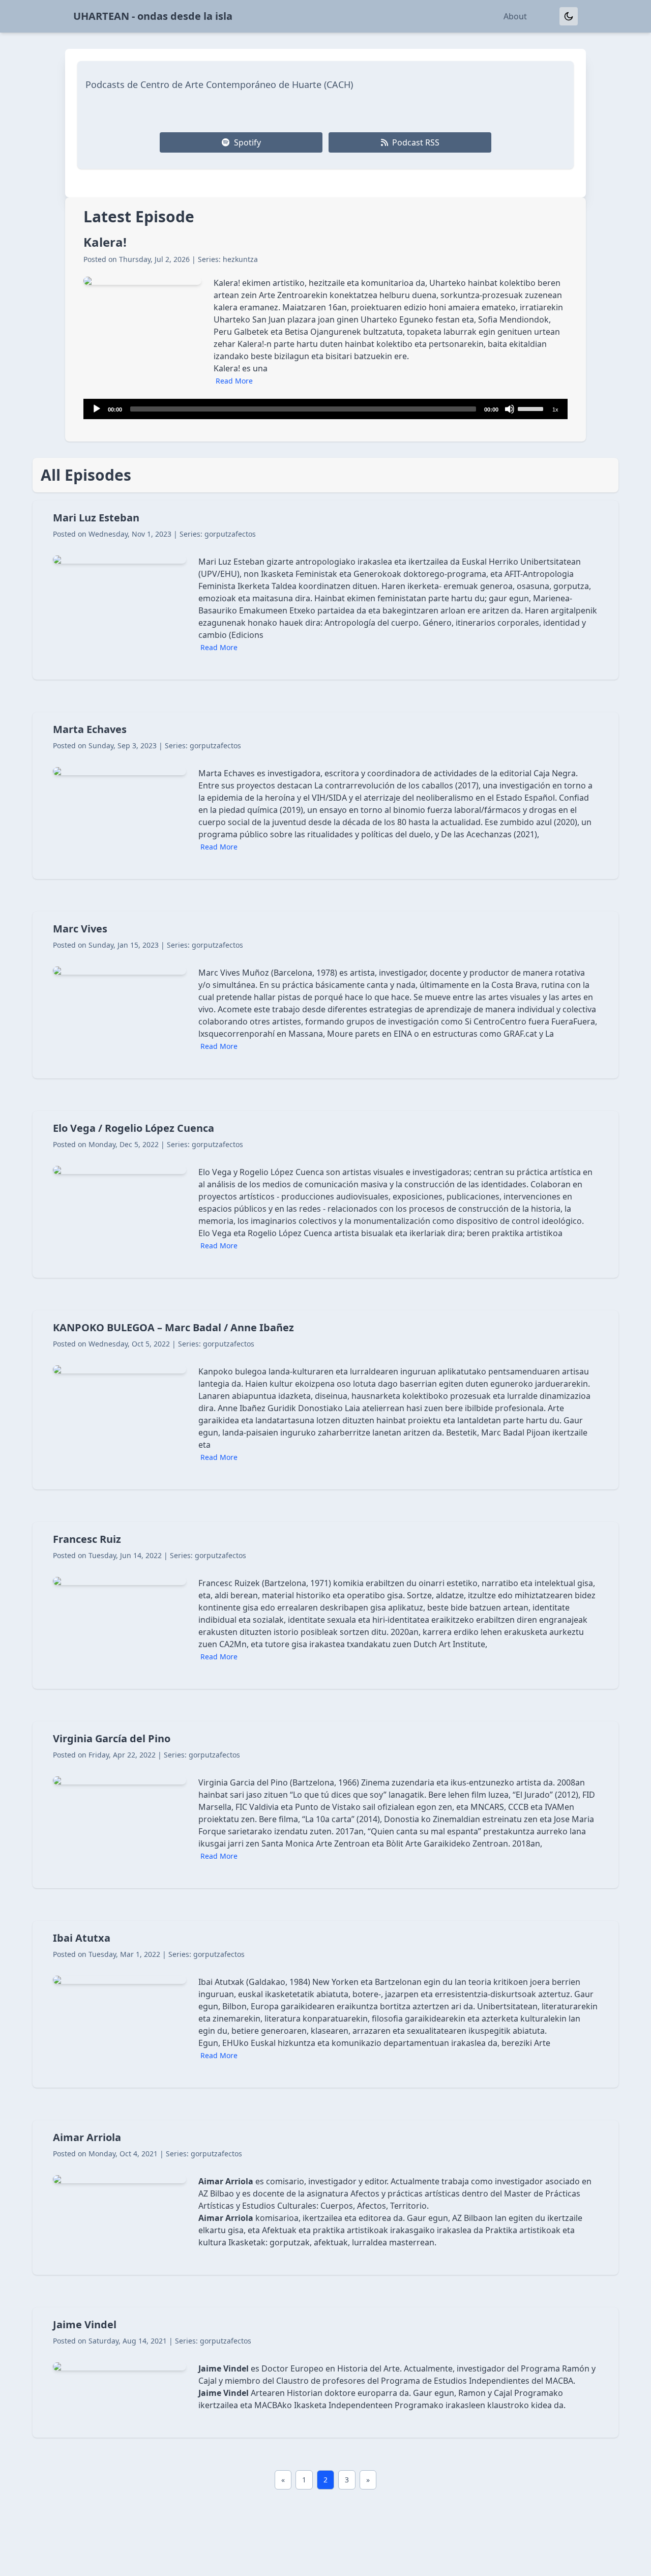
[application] (325, 409)
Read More (234, 381)
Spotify (247, 142)
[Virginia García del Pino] (325, 1805)
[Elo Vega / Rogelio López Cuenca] (325, 1194)
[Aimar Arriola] (325, 2198)
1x (555, 409)
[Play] (97, 409)
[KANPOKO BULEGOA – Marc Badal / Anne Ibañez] (325, 1400)
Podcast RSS (416, 142)
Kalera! (105, 242)
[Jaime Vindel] (325, 2373)
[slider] (532, 408)
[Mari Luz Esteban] (325, 590)
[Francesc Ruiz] (325, 1605)
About (515, 16)
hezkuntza (240, 259)
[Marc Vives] (325, 995)
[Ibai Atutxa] (325, 2004)
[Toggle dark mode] (569, 16)
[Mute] (510, 409)
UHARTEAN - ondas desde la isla (153, 16)
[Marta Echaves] (325, 796)
